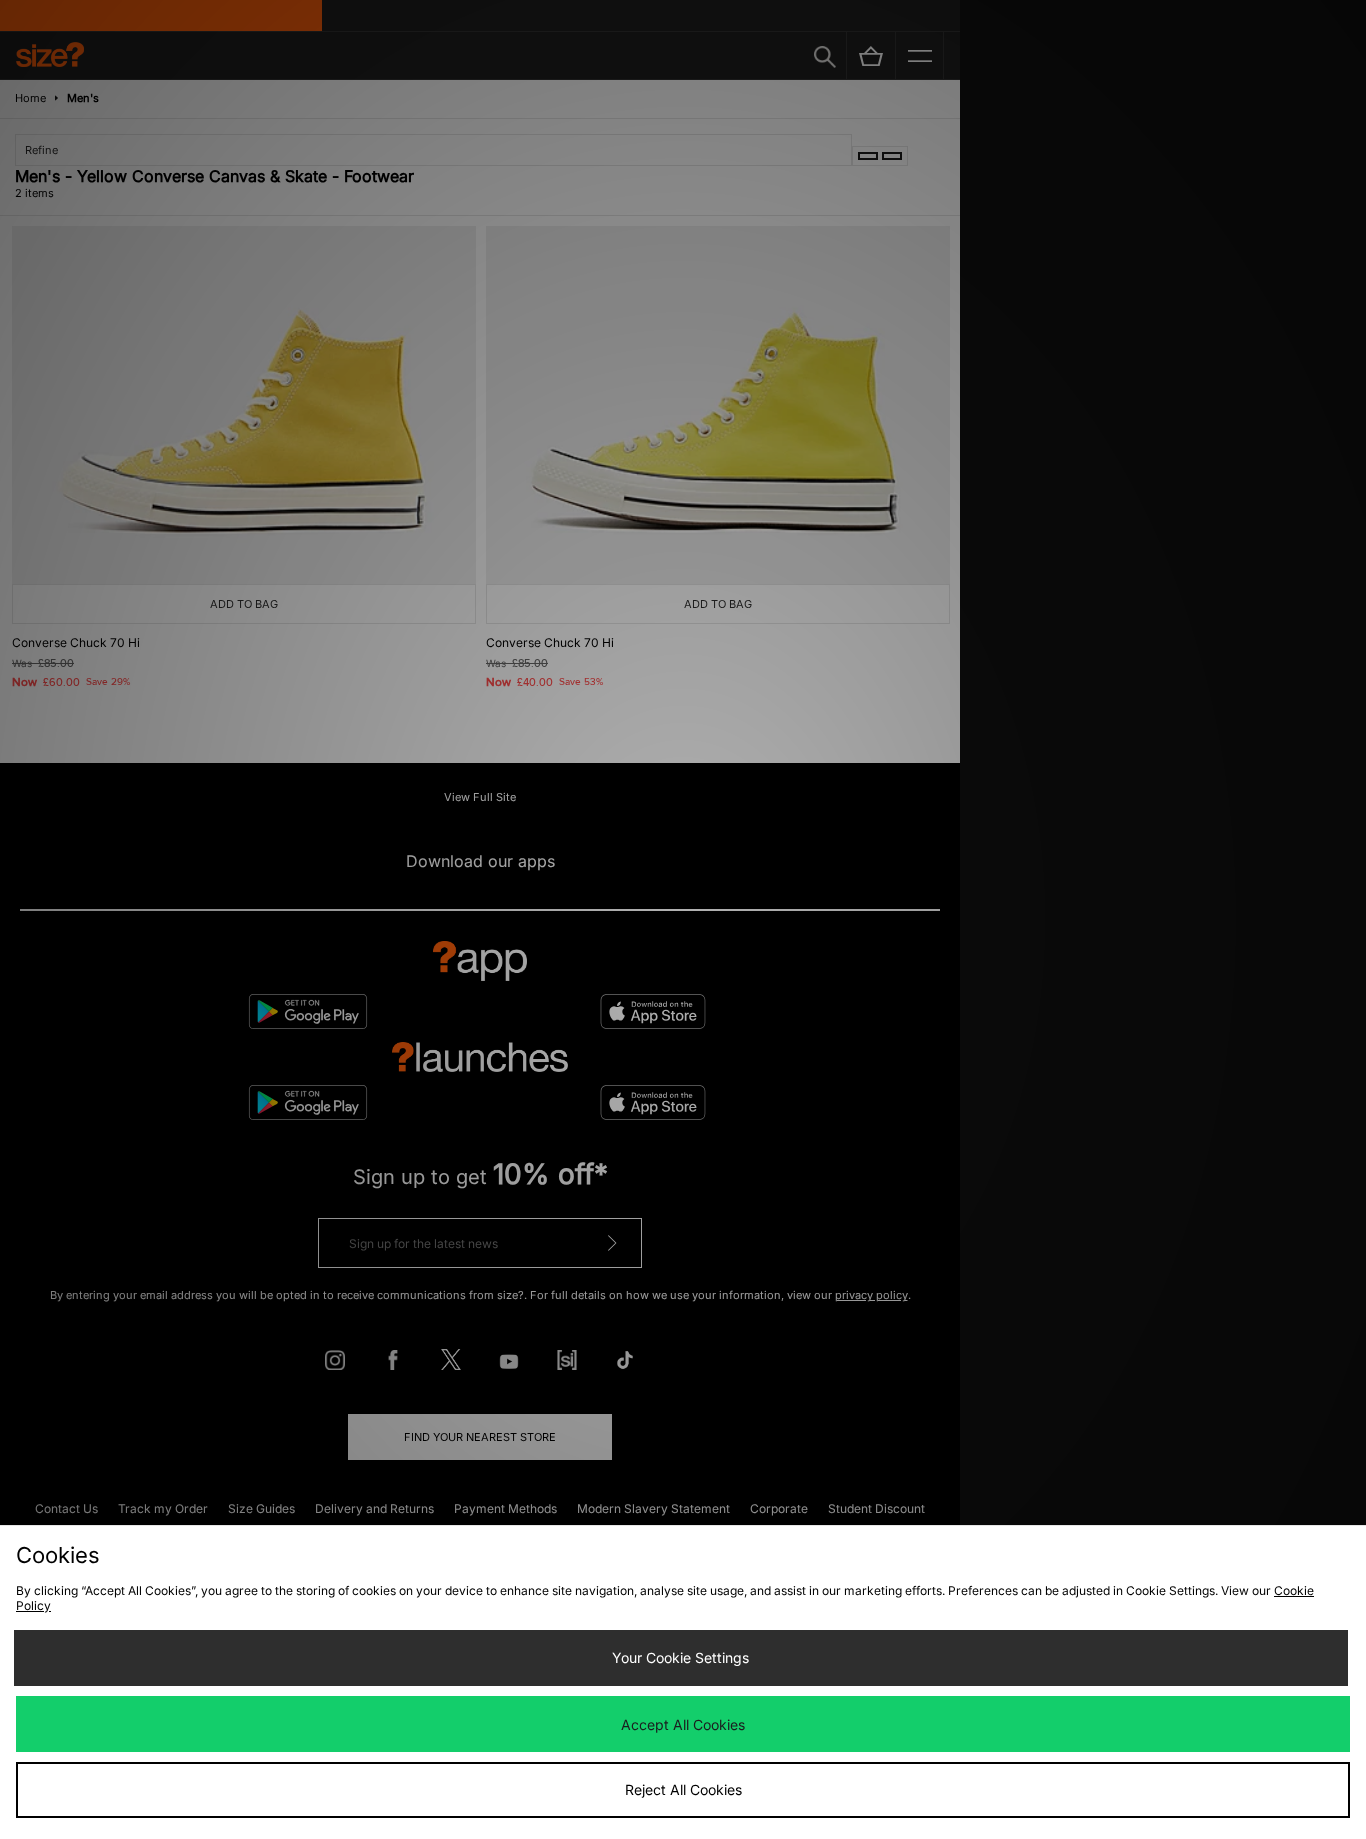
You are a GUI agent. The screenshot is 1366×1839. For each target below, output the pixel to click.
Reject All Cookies (683, 1789)
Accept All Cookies (683, 1724)
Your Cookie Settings (680, 1657)
